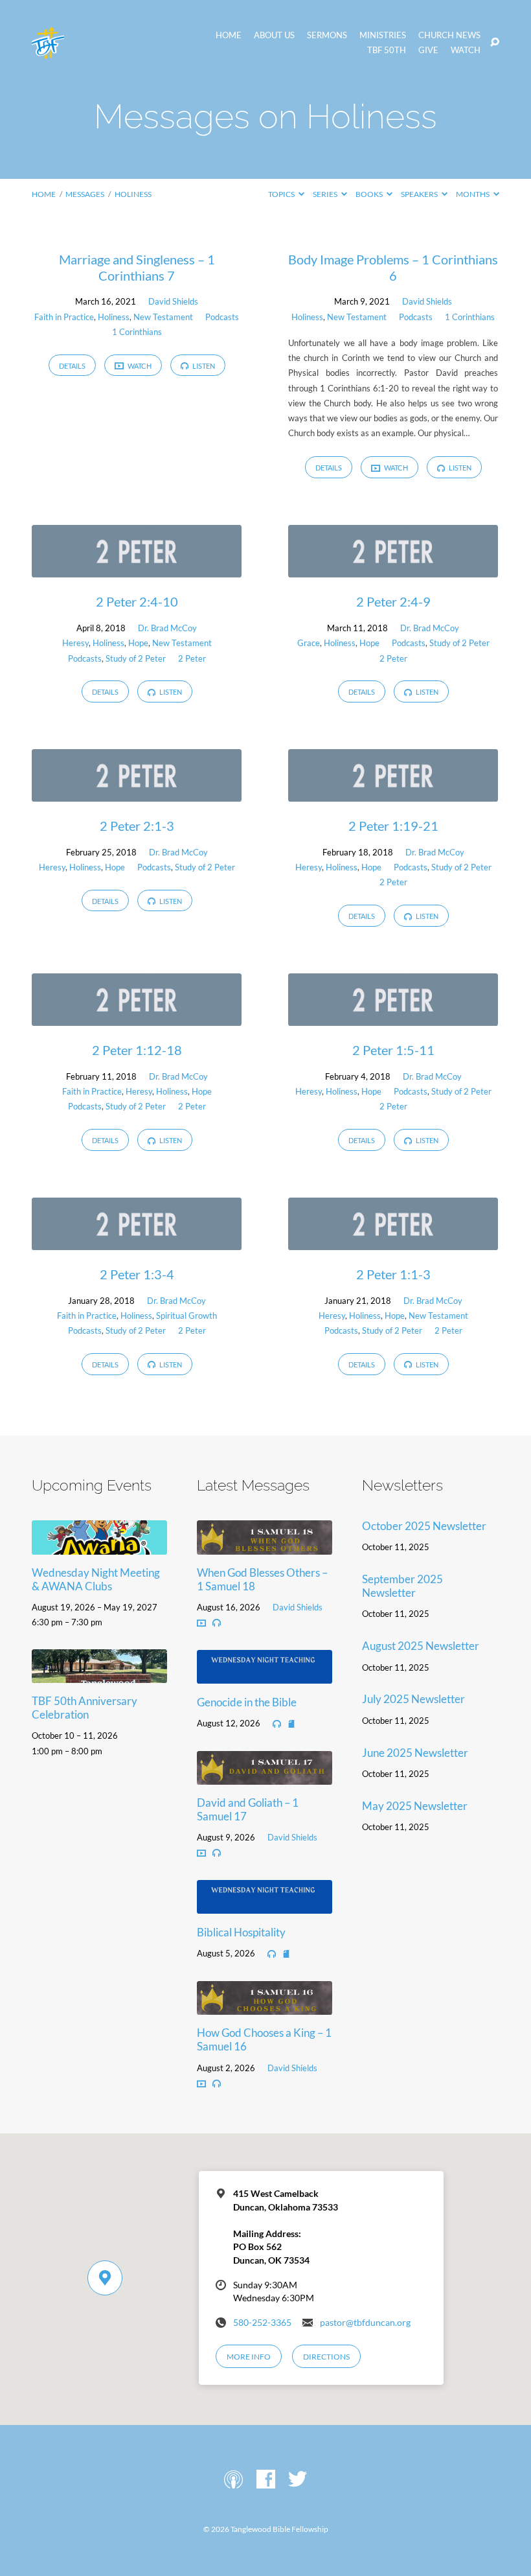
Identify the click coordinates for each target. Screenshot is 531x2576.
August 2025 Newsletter (421, 1646)
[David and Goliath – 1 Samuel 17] (265, 1776)
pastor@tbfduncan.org (365, 2323)
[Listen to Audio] (217, 1623)
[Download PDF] (291, 1724)
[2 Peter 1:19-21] (393, 793)
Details (72, 366)
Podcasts (222, 317)
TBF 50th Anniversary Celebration (85, 1708)
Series (326, 194)
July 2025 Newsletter (413, 1699)
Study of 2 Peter (136, 658)
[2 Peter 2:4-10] (137, 569)
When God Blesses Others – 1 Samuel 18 (262, 1579)
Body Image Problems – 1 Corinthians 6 (393, 267)
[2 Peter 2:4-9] (393, 569)
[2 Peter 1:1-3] (393, 1241)
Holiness (133, 194)
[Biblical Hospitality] (265, 1906)
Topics (282, 194)
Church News (449, 35)
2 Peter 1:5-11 (393, 1050)
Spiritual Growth (186, 1316)
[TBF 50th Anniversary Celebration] (99, 1674)
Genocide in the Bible (247, 1702)
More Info (249, 2357)
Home (229, 35)
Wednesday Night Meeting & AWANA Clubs (96, 1579)
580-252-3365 (262, 2323)
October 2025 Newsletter (424, 1526)
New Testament (163, 317)
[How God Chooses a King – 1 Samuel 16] (265, 2006)
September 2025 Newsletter (402, 1586)
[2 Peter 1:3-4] (137, 1241)
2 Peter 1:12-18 (137, 1050)
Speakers (420, 194)
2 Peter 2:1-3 (137, 826)
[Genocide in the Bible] (265, 1675)
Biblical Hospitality (241, 1932)
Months (473, 194)
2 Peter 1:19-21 (393, 826)
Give (428, 50)
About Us (274, 35)
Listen (203, 366)
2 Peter (192, 658)
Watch (466, 50)
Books (370, 194)
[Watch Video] (201, 1623)
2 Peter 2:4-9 (393, 601)
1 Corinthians (137, 332)
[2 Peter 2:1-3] (137, 793)
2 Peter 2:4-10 (137, 601)
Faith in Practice (64, 317)
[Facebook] (266, 2480)
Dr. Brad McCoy (167, 628)
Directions (326, 2357)
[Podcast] (233, 2480)
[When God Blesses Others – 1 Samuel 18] (265, 1546)
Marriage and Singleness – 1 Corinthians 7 (137, 267)
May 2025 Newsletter (415, 1806)
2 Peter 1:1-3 (393, 1274)
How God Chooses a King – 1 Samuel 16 (264, 2039)
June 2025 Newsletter (415, 1753)
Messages (85, 194)
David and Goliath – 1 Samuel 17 (248, 1809)
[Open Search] (495, 43)
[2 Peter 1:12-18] (137, 1017)
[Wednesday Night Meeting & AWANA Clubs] (99, 1546)
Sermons (327, 35)
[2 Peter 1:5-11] (393, 1017)
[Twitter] (298, 2480)
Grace (309, 643)
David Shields (173, 301)
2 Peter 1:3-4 (137, 1274)
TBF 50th (387, 50)
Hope (138, 643)
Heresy (75, 643)
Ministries (383, 35)
